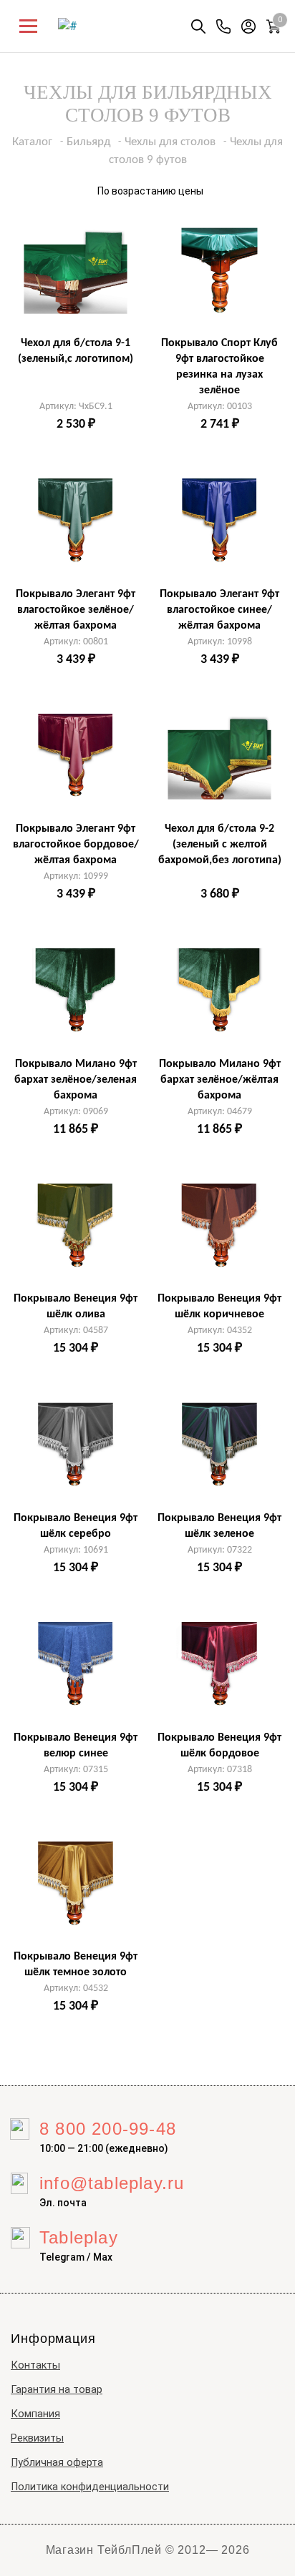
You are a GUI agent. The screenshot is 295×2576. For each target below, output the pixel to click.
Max (103, 2257)
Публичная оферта (57, 2463)
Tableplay (79, 2237)
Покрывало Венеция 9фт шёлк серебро (76, 1526)
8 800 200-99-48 (108, 2129)
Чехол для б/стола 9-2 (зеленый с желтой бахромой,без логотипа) (220, 845)
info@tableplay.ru (112, 2183)
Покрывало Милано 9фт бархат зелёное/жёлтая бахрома (220, 1080)
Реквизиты (37, 2438)
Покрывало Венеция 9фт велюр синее (76, 1746)
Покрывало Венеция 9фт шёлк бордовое (219, 1746)
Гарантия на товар (57, 2390)
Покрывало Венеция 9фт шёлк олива (76, 1307)
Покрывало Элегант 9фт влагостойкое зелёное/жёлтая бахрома (76, 610)
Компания (35, 2414)
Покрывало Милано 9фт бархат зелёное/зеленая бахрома (76, 1080)
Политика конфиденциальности (90, 2487)
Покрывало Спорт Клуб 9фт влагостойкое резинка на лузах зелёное (219, 367)
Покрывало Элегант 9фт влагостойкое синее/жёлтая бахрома (219, 610)
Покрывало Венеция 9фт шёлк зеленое (219, 1526)
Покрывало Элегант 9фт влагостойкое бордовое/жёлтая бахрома (76, 845)
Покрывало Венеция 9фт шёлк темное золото (76, 1965)
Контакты (35, 2365)
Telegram (62, 2257)
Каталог (32, 142)
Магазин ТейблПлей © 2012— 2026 (148, 2550)
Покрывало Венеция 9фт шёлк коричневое (219, 1307)
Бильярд (88, 142)
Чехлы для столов (170, 142)
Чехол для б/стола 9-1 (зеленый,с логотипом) (76, 351)
